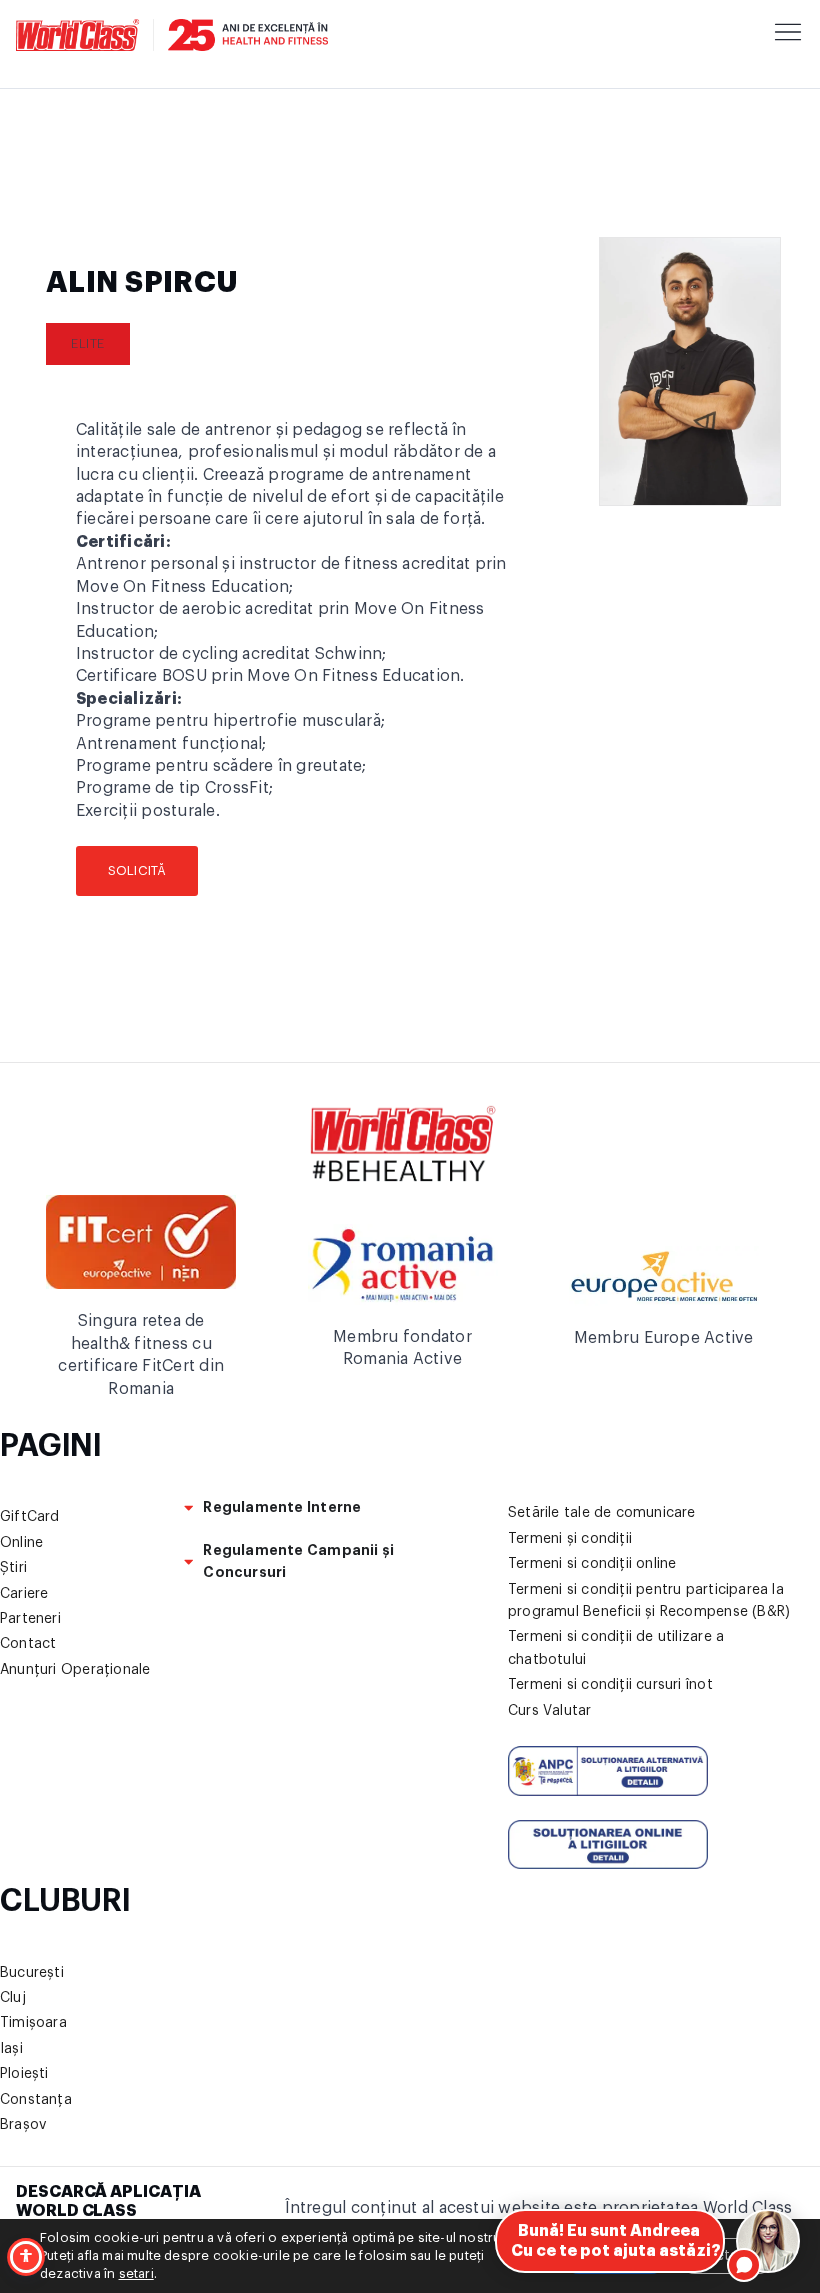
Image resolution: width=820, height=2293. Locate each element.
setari (136, 2273)
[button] (88, 344)
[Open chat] (768, 2241)
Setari (726, 2256)
